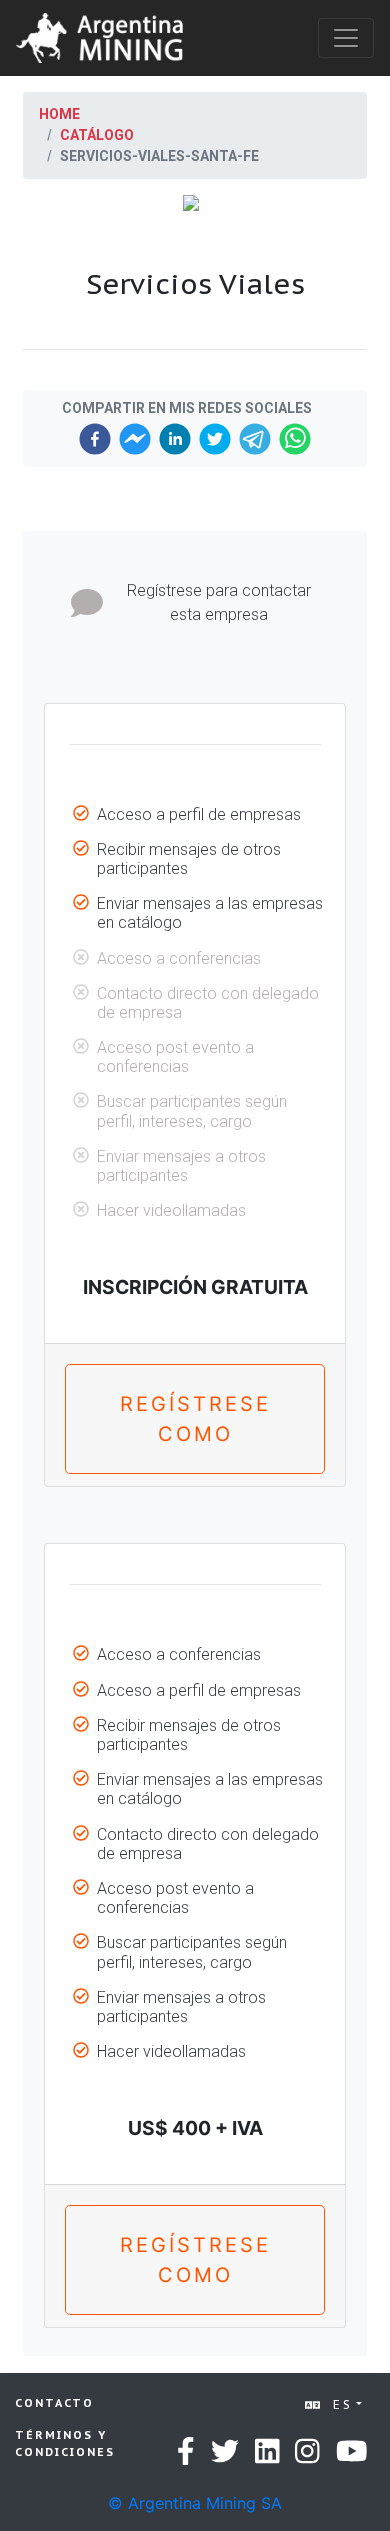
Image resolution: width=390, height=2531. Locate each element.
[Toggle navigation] (346, 38)
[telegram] (255, 439)
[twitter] (215, 439)
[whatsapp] (295, 439)
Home (59, 114)
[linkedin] (175, 439)
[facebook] (95, 439)
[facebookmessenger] (135, 439)
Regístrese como (195, 1419)
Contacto (54, 2403)
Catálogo (97, 135)
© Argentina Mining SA (195, 2503)
